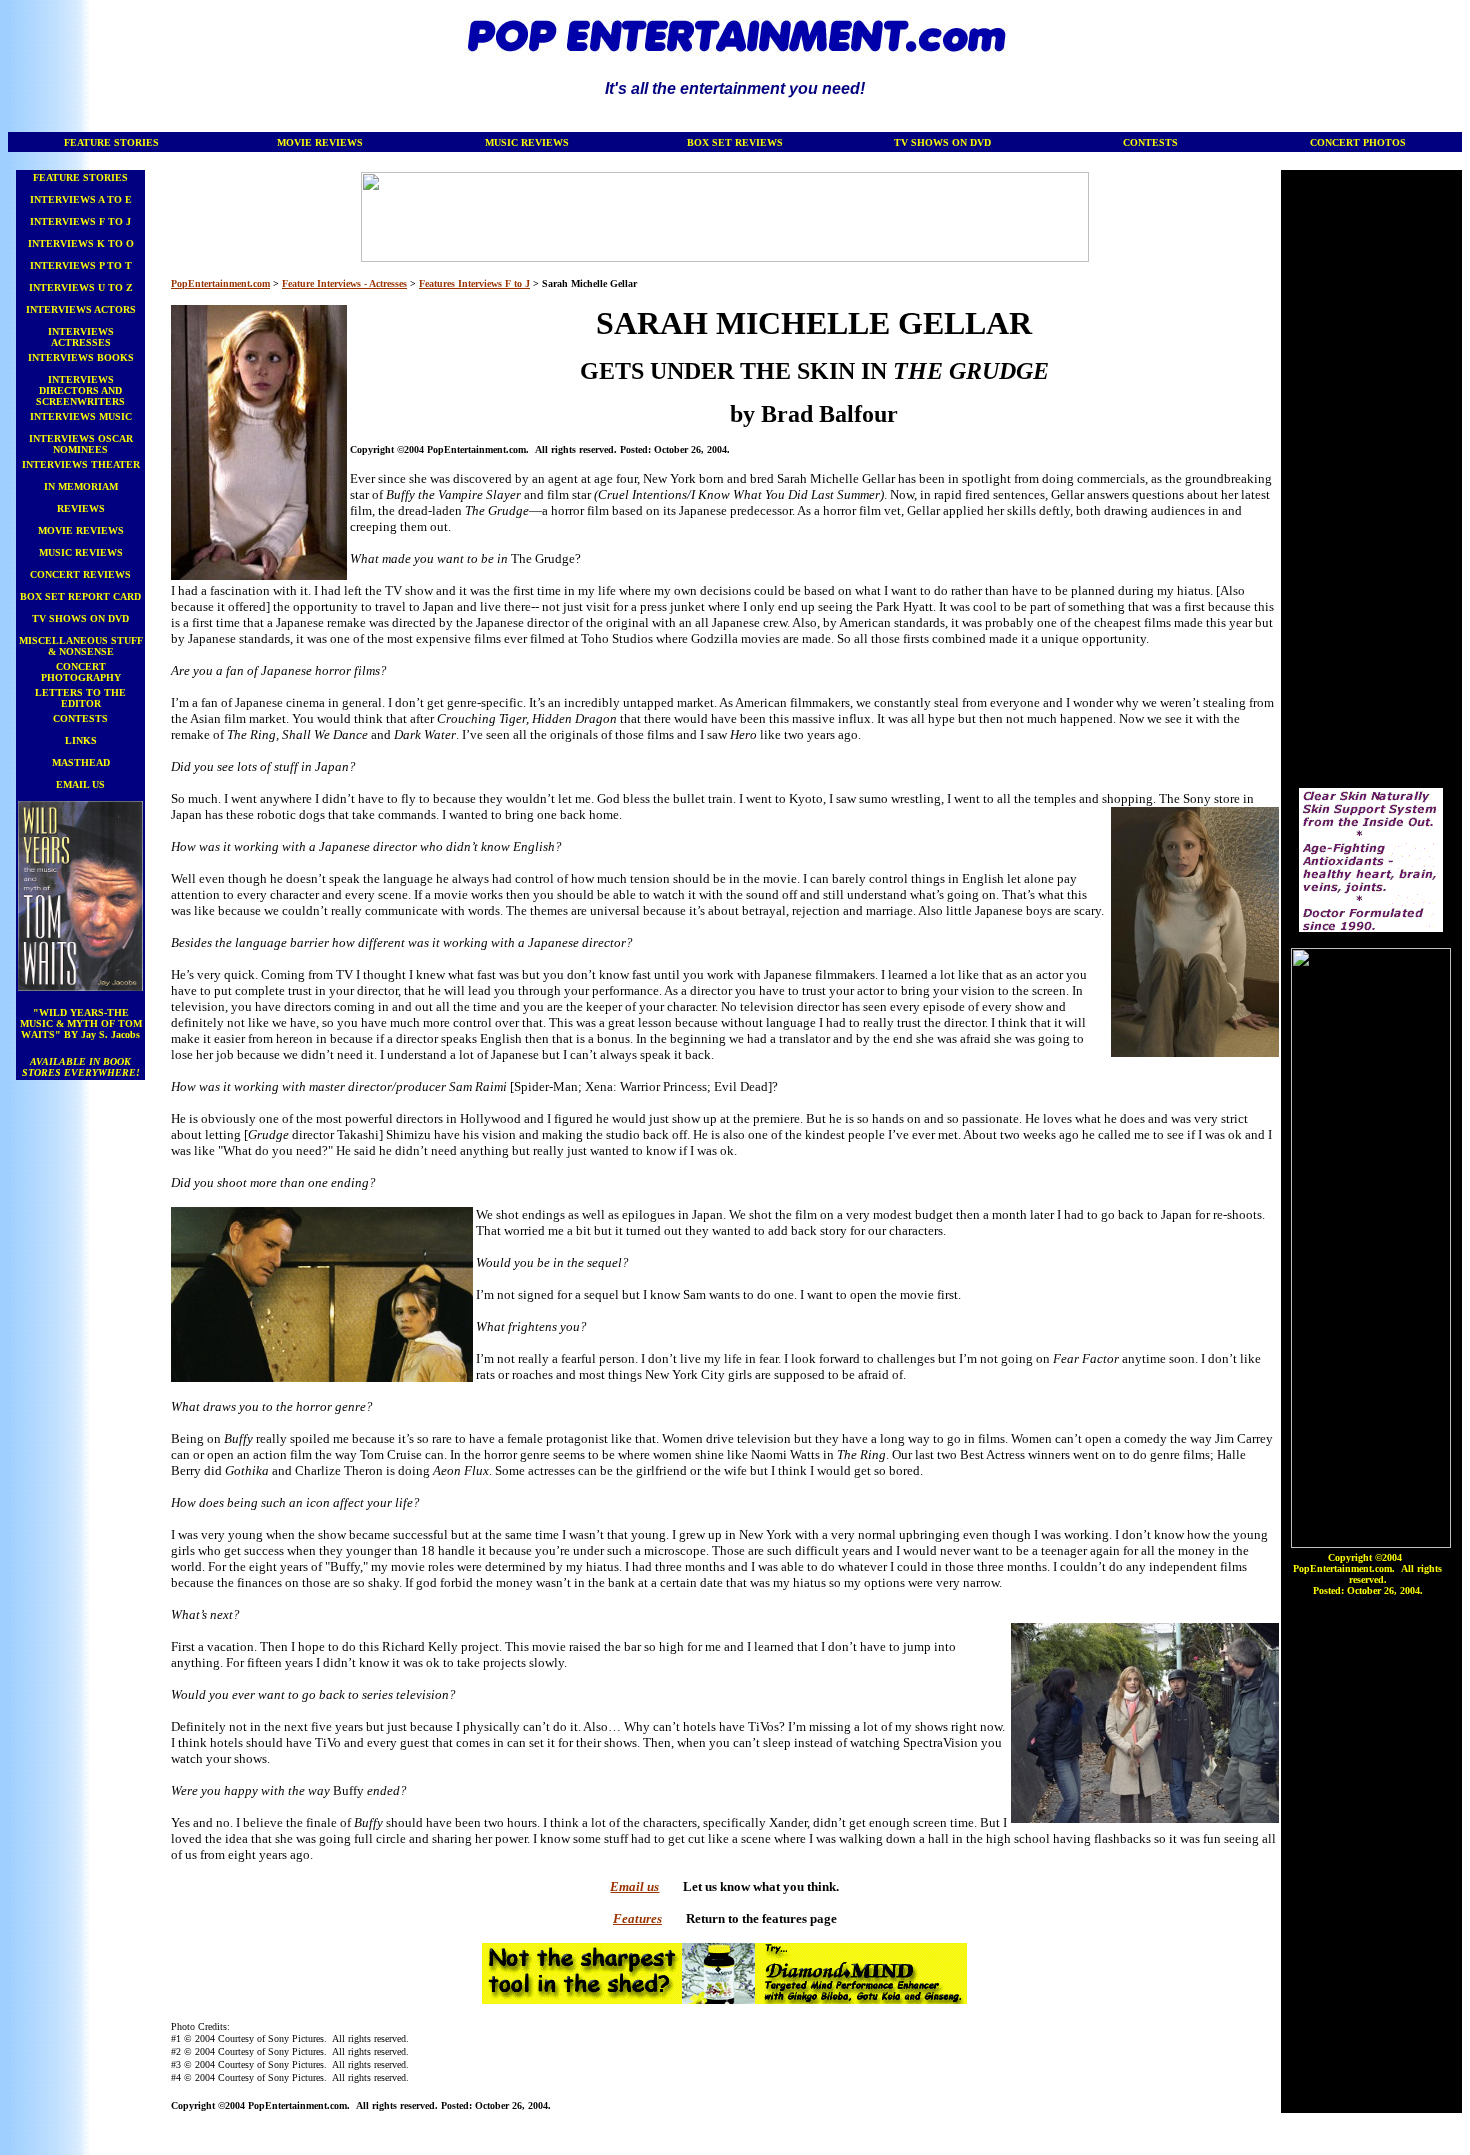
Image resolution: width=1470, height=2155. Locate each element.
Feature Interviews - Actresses (344, 283)
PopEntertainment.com (220, 283)
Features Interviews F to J (474, 283)
